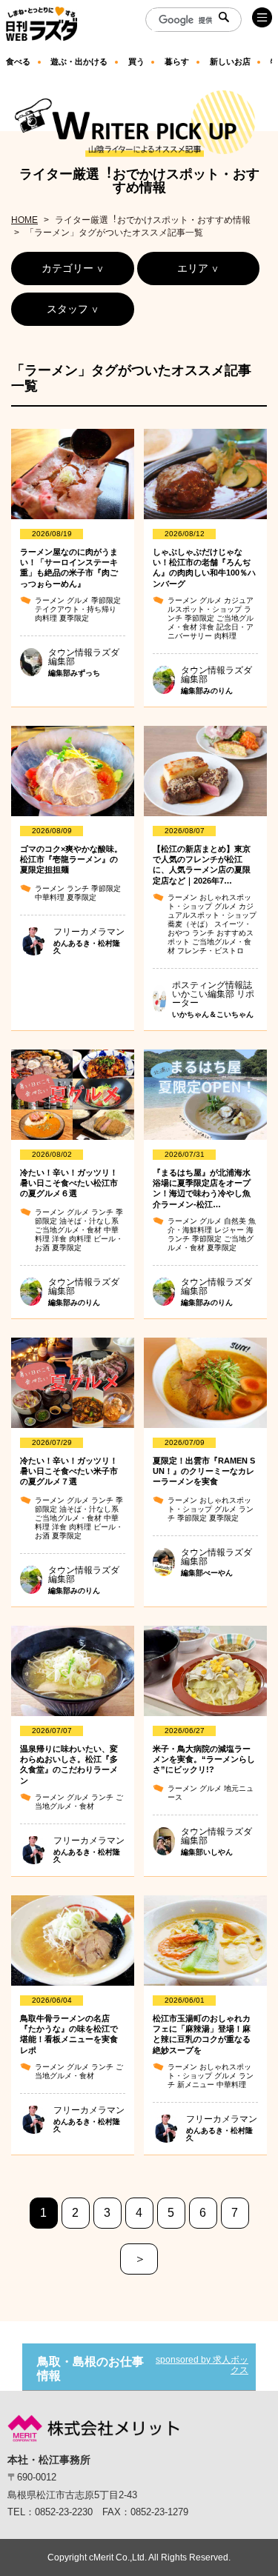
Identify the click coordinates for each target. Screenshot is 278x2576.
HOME (24, 220)
